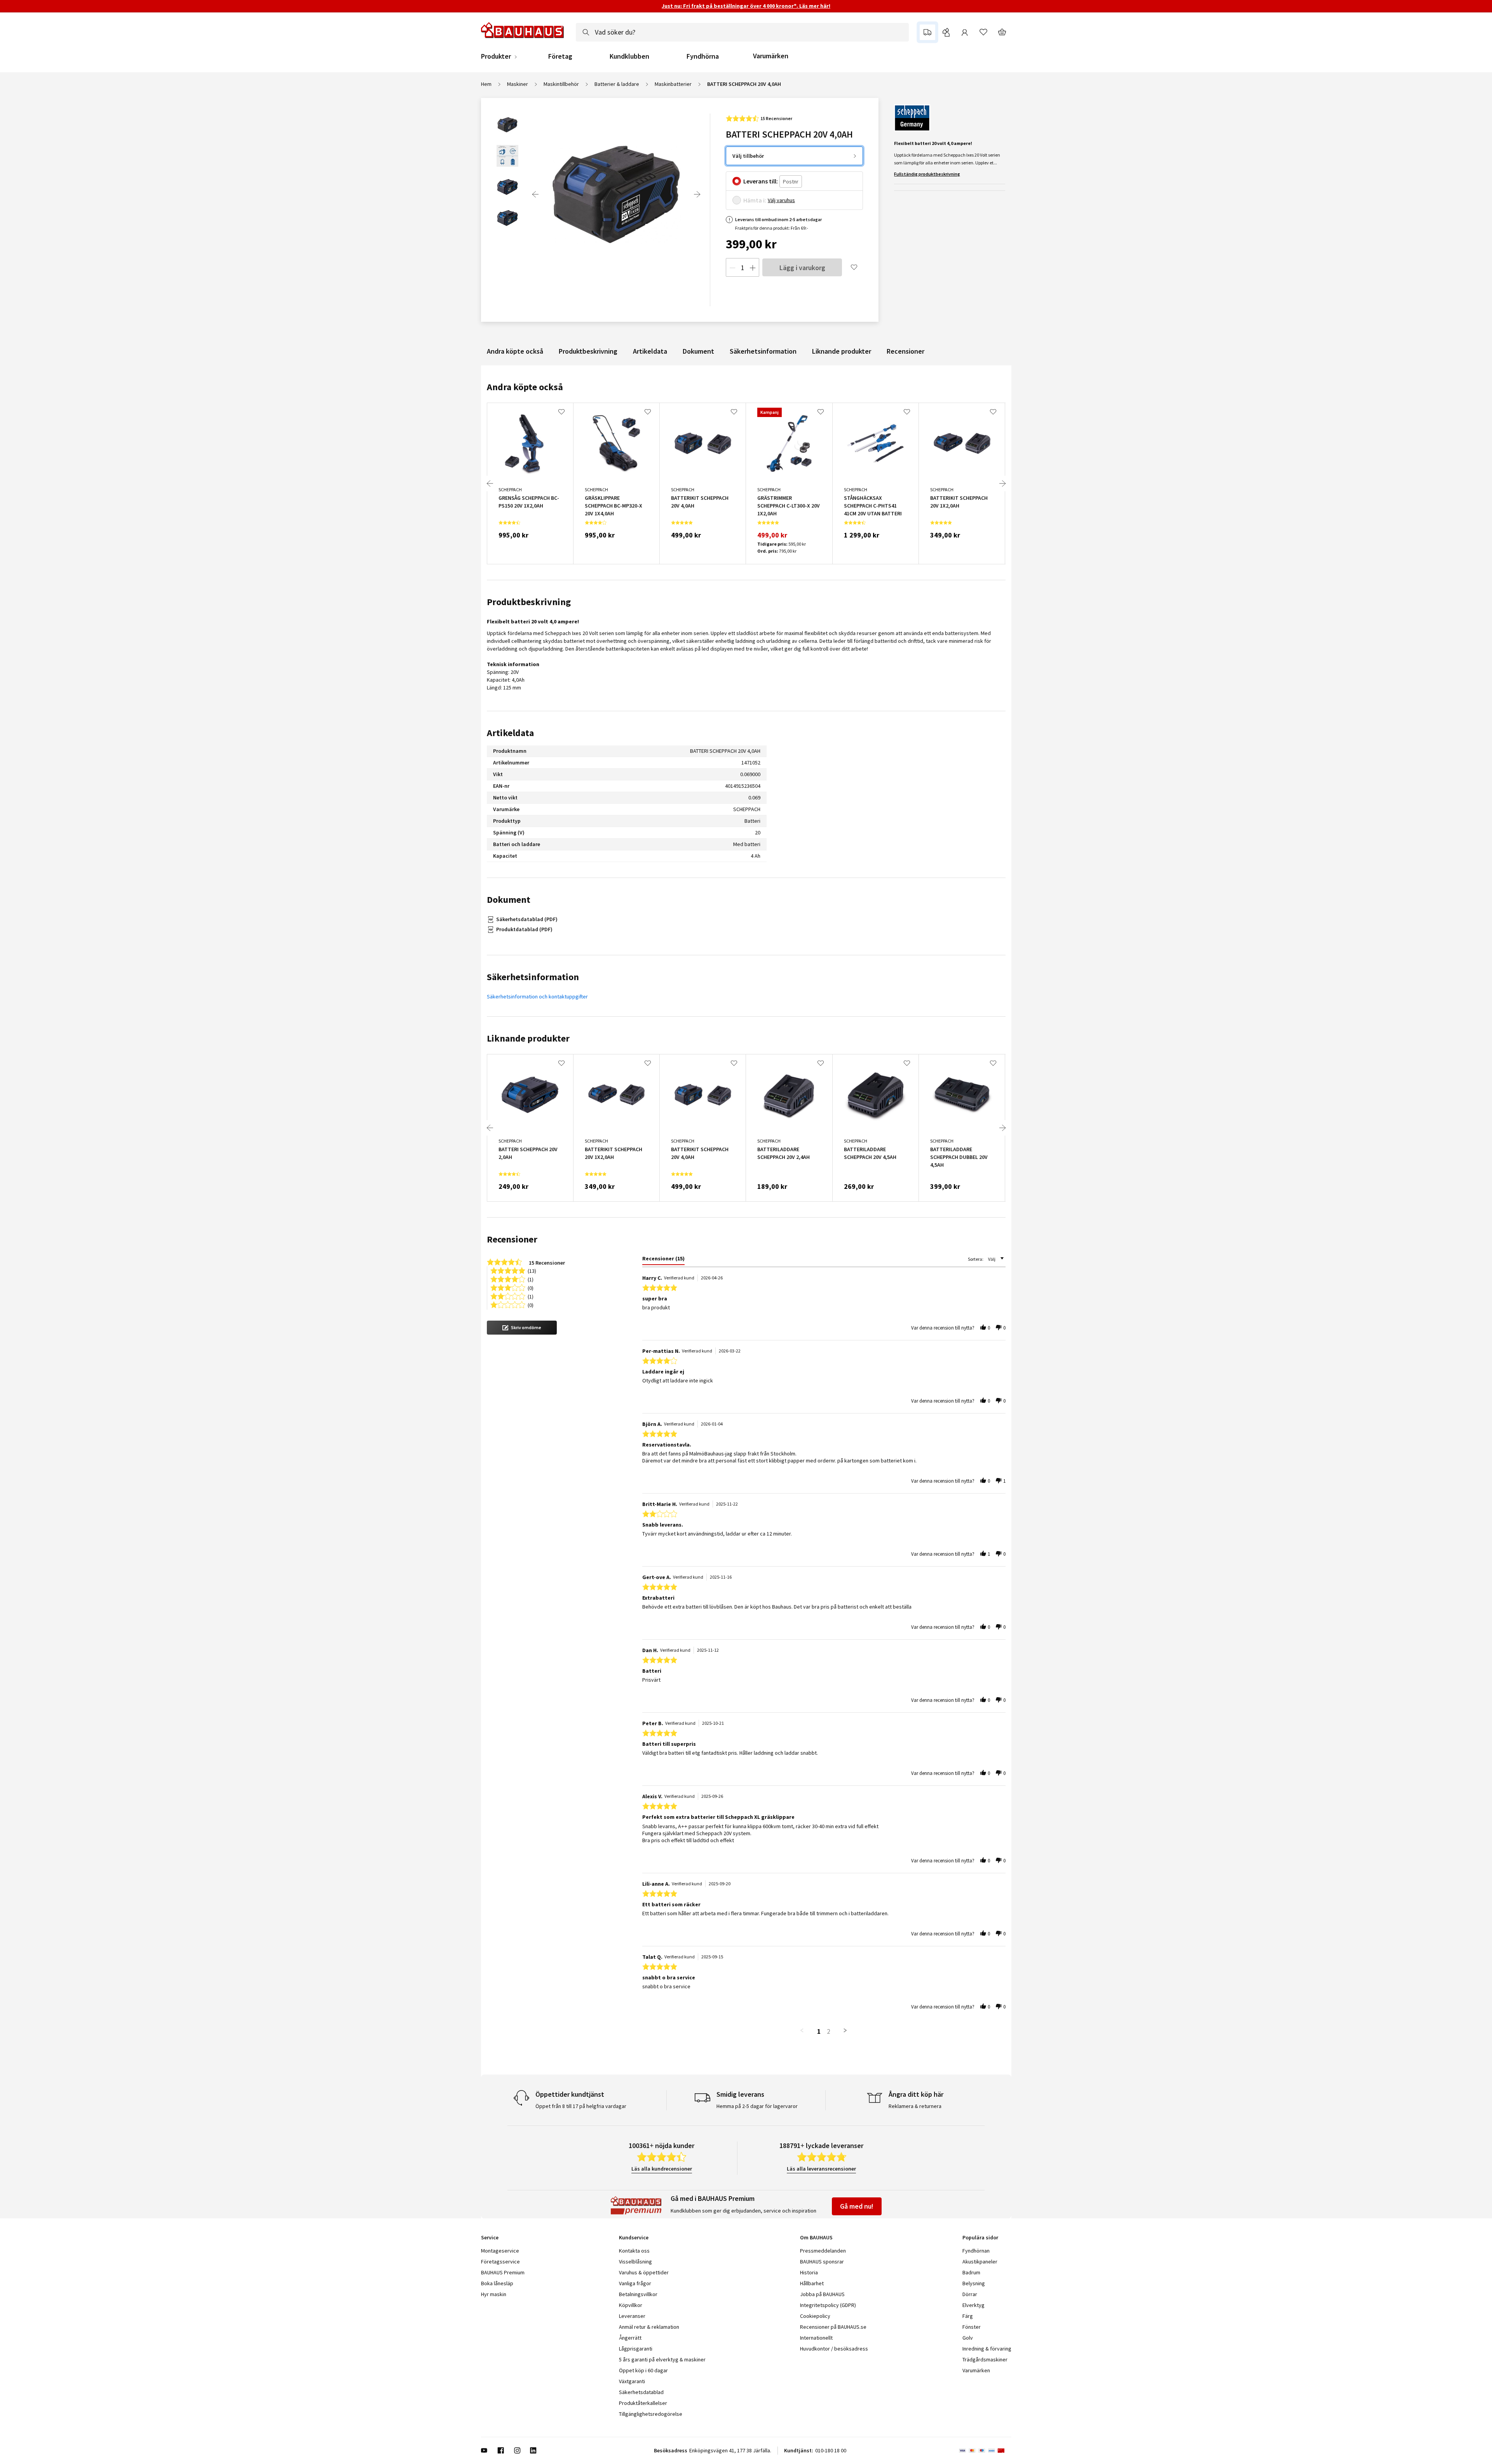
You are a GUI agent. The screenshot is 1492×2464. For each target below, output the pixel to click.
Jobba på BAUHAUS (822, 2294)
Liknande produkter (842, 351)
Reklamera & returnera (915, 2106)
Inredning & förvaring (987, 2349)
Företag (560, 56)
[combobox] (742, 32)
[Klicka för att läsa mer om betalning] (985, 2450)
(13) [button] (532, 1270)
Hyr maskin (494, 2294)
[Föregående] (535, 194)
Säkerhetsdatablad (641, 2392)
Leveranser (632, 2316)
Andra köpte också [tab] (525, 387)
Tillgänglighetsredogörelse (651, 2414)
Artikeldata (650, 351)
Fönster (972, 2327)
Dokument (698, 351)
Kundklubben (629, 56)
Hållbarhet (812, 2283)
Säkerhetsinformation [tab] (533, 977)
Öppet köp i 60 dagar (643, 2370)
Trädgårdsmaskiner (985, 2359)
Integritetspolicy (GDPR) (828, 2305)
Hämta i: (755, 200)
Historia (809, 2272)
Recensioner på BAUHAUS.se (833, 2327)
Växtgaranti (632, 2381)
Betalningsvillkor (638, 2294)
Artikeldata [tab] (510, 733)
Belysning (974, 2283)
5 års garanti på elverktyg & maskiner (662, 2359)
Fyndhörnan (976, 2251)
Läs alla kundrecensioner (662, 2169)
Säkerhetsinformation (763, 351)
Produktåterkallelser (643, 2403)
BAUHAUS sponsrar (822, 2262)
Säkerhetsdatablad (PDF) (527, 919)
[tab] (663, 1260)
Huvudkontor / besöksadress (834, 2349)
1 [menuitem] (819, 2031)
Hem (486, 84)
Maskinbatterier (673, 84)
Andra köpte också (515, 351)
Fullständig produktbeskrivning (927, 174)
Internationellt (816, 2338)
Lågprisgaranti (636, 2349)
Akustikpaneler (980, 2262)
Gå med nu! (857, 2206)
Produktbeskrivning (588, 351)
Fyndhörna (703, 56)
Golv (968, 2338)
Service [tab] (490, 2237)
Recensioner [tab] (512, 1239)
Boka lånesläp (497, 2283)
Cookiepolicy (815, 2316)
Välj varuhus (781, 200)
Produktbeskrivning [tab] (529, 602)
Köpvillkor (631, 2305)
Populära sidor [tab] (980, 2237)
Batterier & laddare (617, 84)
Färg (968, 2316)
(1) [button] (531, 1279)
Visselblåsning (635, 2262)
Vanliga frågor (635, 2283)
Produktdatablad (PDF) (524, 929)
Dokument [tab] (509, 900)
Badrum (971, 2272)
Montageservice (500, 2251)
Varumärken (771, 56)
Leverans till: (761, 181)
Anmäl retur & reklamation (649, 2327)
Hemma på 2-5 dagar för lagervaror (757, 2106)
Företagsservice (500, 2262)
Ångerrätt (630, 2338)
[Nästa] (697, 194)
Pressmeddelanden (823, 2251)
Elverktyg (973, 2305)
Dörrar (970, 2294)
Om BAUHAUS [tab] (816, 2237)
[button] (522, 1328)
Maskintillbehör (561, 84)
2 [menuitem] (829, 2031)
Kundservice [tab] (634, 2237)
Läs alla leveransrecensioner (821, 2169)
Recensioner (905, 351)
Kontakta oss (634, 2251)
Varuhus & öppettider (644, 2272)
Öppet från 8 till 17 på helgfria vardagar (581, 2106)
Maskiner (518, 84)
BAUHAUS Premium (503, 2272)
